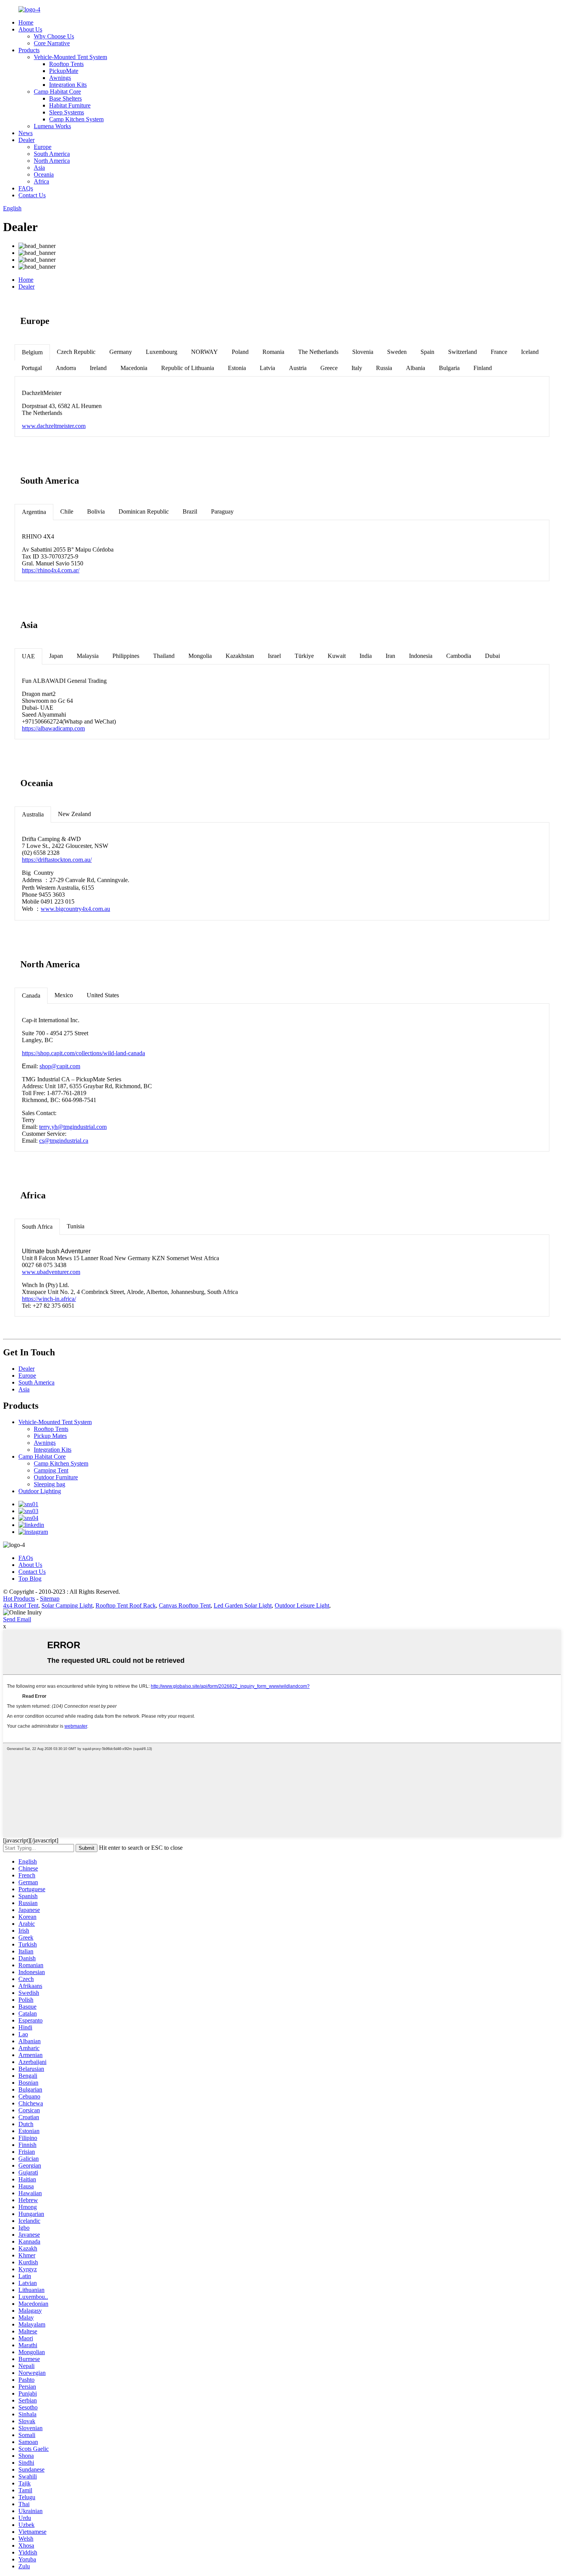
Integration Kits (68, 85)
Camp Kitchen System (76, 119)
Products (29, 50)
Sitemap (50, 1599)
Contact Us (32, 195)
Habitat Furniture (70, 105)
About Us (30, 29)
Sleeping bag (49, 1484)
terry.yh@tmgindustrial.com (73, 1127)
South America (52, 154)
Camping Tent (51, 1470)
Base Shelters (65, 98)
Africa (41, 181)
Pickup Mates (50, 1436)
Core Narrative (52, 43)
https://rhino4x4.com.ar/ (51, 570)
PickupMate (64, 71)
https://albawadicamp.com (53, 728)
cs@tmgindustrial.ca (64, 1141)
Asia (39, 168)
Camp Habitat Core (57, 92)
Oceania (44, 174)
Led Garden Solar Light (243, 1605)
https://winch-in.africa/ (49, 1299)
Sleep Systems (67, 112)
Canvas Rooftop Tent (185, 1605)
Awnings (60, 78)
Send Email (17, 1619)
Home (26, 22)
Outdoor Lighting (40, 1491)
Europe (43, 147)
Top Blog (30, 1579)
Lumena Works (52, 126)
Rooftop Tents (66, 64)
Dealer (26, 140)
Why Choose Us (54, 36)
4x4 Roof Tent (21, 1605)
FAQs (26, 188)
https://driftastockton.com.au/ (57, 860)
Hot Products (19, 1599)
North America (52, 161)
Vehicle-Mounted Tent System (70, 57)
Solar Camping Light (67, 1605)
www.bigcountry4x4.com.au (75, 909)
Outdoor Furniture (56, 1477)
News (26, 133)
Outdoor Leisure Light (302, 1605)
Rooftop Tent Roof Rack (126, 1605)
